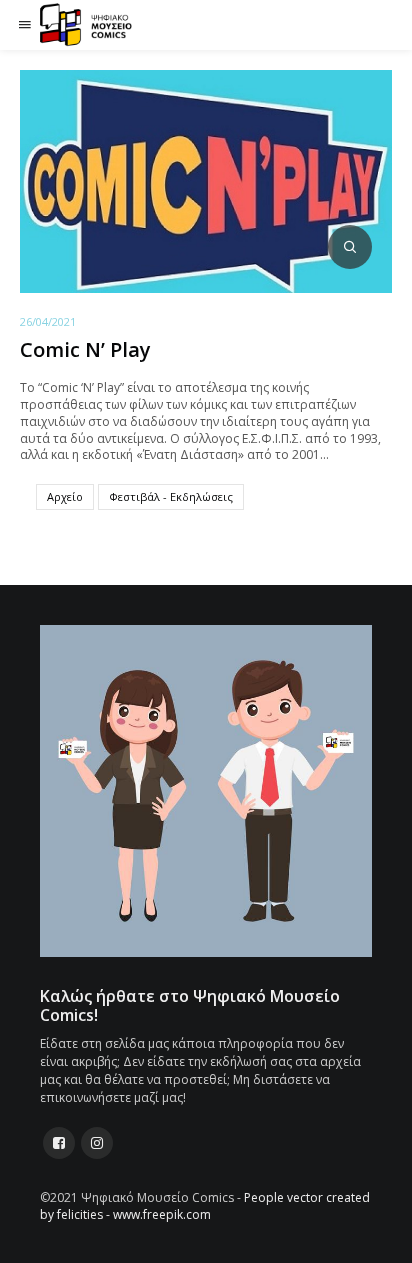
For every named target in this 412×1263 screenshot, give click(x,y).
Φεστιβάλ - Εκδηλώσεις (171, 496)
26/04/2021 (48, 321)
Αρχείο (65, 496)
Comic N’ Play (85, 349)
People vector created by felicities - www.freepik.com (205, 1206)
